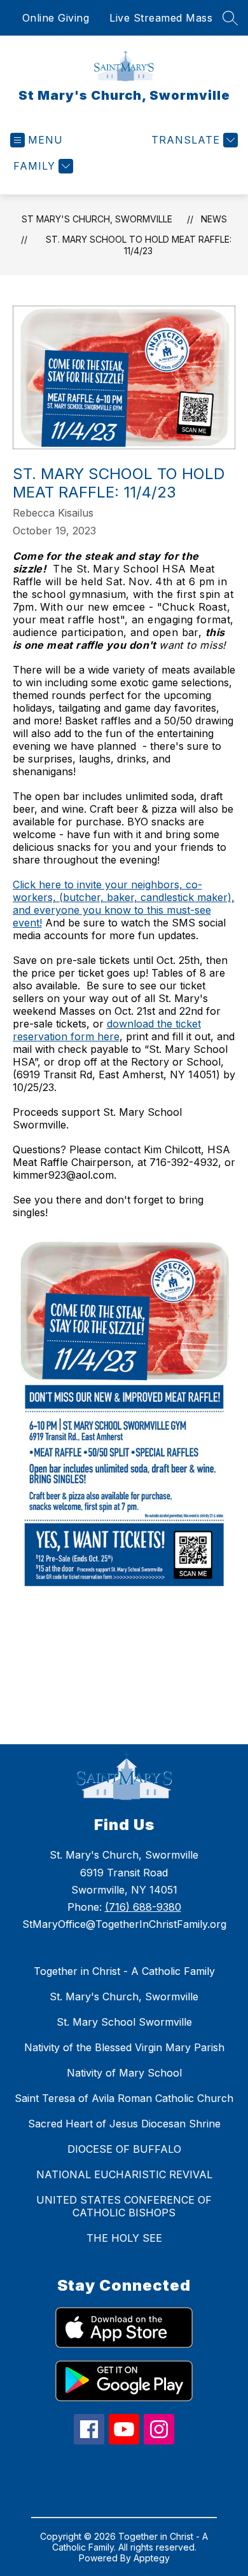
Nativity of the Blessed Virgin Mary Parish (124, 2047)
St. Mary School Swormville (124, 2022)
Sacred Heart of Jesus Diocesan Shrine (124, 2124)
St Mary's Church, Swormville (97, 219)
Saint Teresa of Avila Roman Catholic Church (124, 2098)
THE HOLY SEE (124, 2238)
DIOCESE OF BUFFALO (124, 2149)
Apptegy (152, 2558)
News (214, 219)
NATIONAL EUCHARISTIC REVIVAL (124, 2174)
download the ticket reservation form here (107, 1030)
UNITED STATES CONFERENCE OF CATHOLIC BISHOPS (124, 2206)
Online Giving (56, 18)
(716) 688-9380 (143, 1907)
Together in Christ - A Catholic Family (124, 1971)
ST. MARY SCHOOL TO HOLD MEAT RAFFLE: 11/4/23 (139, 245)
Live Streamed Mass (161, 18)
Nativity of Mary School (124, 2073)
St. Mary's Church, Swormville (124, 1996)
